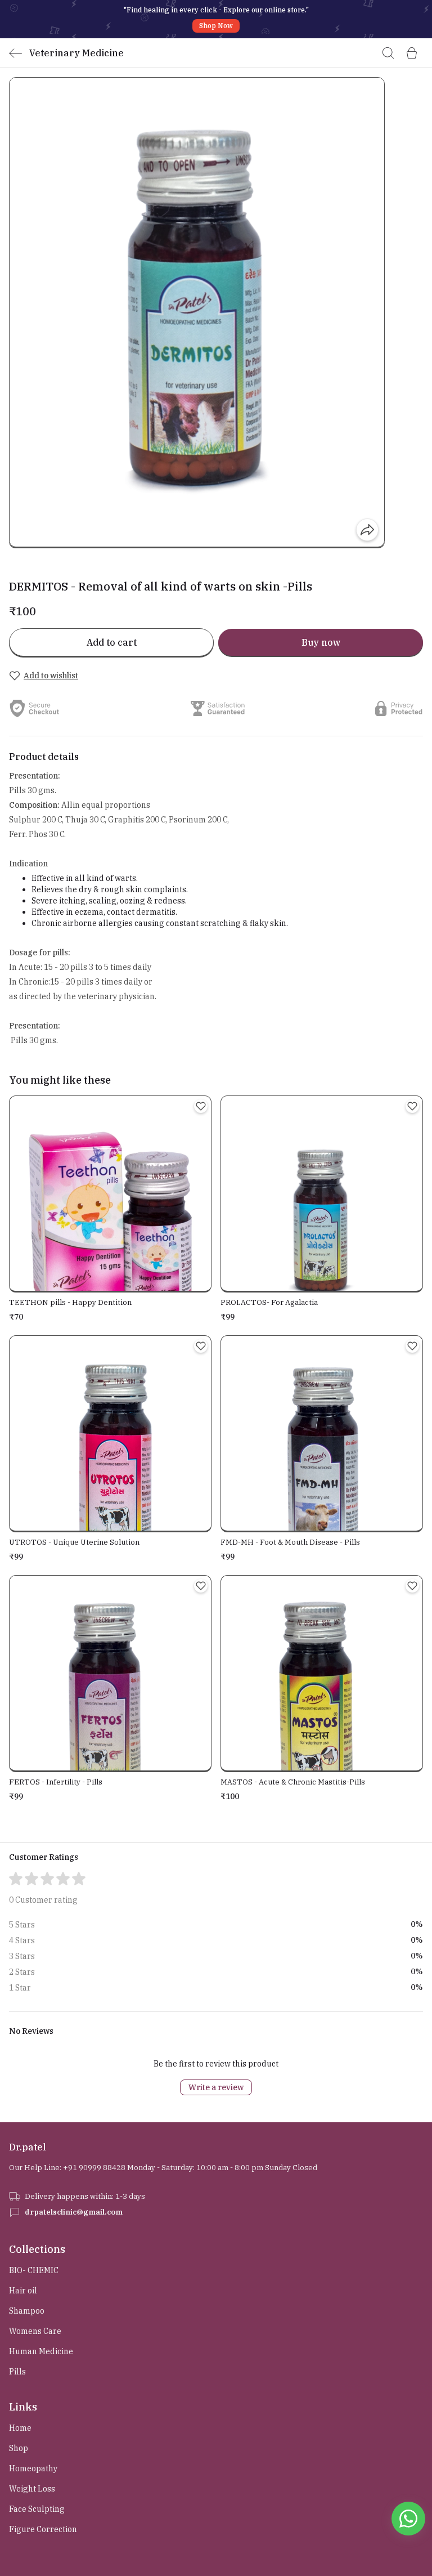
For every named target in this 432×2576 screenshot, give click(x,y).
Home (20, 2428)
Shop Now (216, 26)
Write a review (216, 2087)
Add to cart (112, 642)
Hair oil (23, 2291)
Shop (19, 2448)
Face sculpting (37, 2509)
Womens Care (35, 2331)
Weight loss (32, 2489)
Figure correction (43, 2529)
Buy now (321, 642)
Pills (17, 2372)
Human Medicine (41, 2351)
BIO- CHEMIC (34, 2270)
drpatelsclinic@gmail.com (74, 2212)
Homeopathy (33, 2468)
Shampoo (27, 2311)
